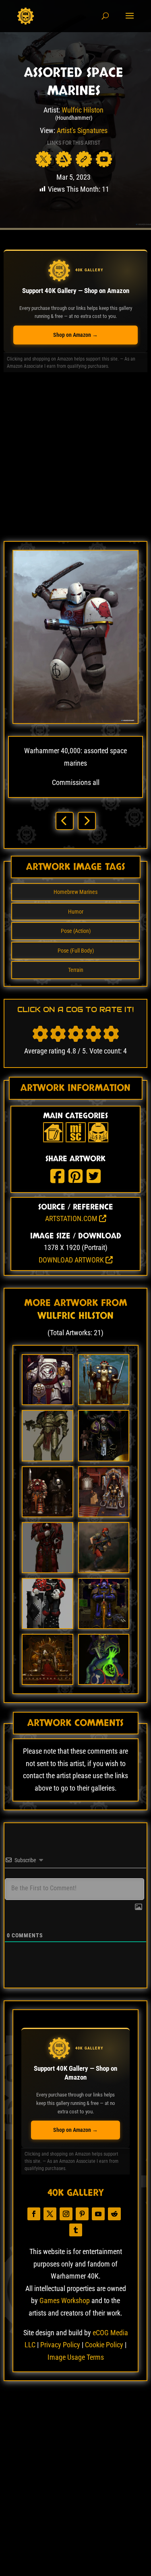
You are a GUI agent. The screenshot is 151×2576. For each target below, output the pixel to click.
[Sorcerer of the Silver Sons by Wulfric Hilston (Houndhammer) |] (104, 1681)
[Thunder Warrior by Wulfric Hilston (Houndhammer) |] (104, 1402)
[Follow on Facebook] (34, 2214)
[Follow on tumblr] (76, 2230)
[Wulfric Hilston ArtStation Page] (64, 159)
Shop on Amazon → (75, 335)
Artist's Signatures (82, 130)
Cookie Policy (104, 2345)
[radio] (40, 1034)
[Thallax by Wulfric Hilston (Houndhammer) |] (104, 1514)
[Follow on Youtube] (98, 2214)
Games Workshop (65, 2300)
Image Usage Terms (76, 2357)
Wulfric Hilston (83, 110)
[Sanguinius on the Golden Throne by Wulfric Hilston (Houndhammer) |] (47, 1681)
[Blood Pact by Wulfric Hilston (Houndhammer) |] (104, 1570)
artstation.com (72, 1218)
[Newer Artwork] (65, 821)
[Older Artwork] (87, 821)
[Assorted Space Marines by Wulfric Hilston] (75, 721)
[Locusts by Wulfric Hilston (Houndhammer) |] (47, 1514)
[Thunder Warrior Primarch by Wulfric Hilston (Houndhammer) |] (47, 1458)
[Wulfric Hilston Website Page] (84, 159)
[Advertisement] (75, 460)
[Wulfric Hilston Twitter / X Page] (43, 159)
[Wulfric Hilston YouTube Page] (104, 159)
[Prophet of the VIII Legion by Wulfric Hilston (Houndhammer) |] (104, 1626)
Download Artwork (72, 1260)
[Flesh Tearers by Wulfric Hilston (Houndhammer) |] (47, 1402)
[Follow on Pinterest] (82, 2214)
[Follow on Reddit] (114, 2214)
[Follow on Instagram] (66, 2214)
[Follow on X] (50, 2214)
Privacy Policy (60, 2345)
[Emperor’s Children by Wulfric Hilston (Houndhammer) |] (104, 1458)
